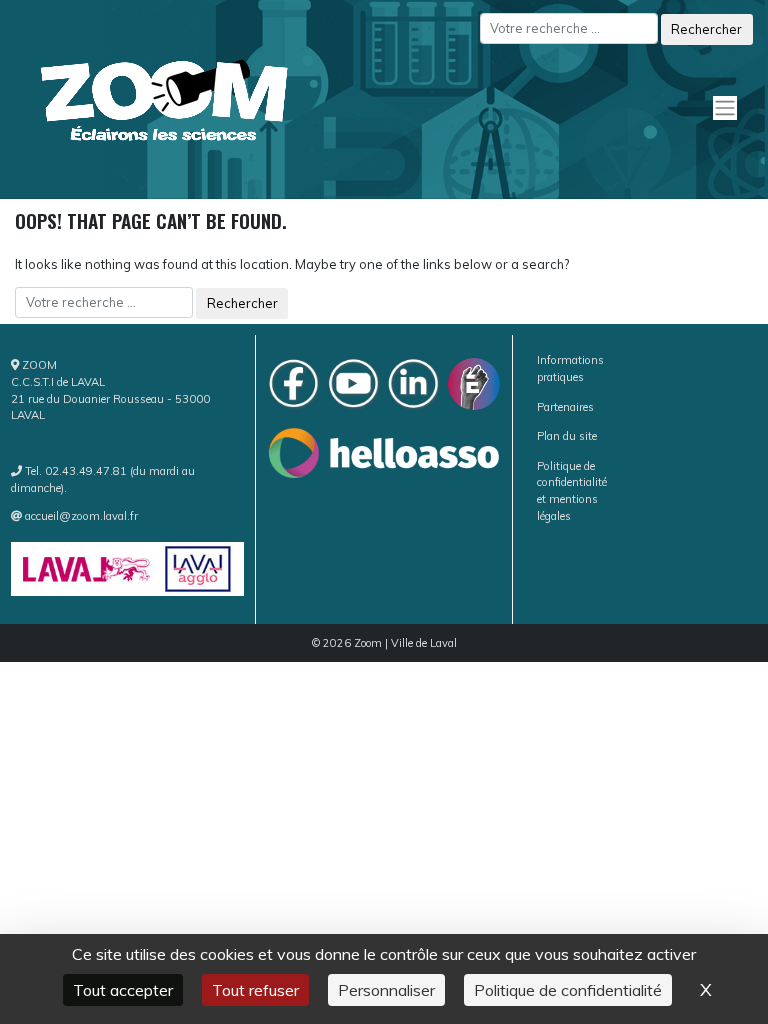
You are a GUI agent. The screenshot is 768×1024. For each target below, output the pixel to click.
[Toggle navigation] (735, 99)
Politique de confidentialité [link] (568, 990)
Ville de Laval (424, 643)
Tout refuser (255, 990)
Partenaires (565, 407)
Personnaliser (386, 990)
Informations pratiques (570, 368)
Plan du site (567, 436)
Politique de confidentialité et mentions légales (572, 491)
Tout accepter (123, 990)
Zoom (368, 643)
